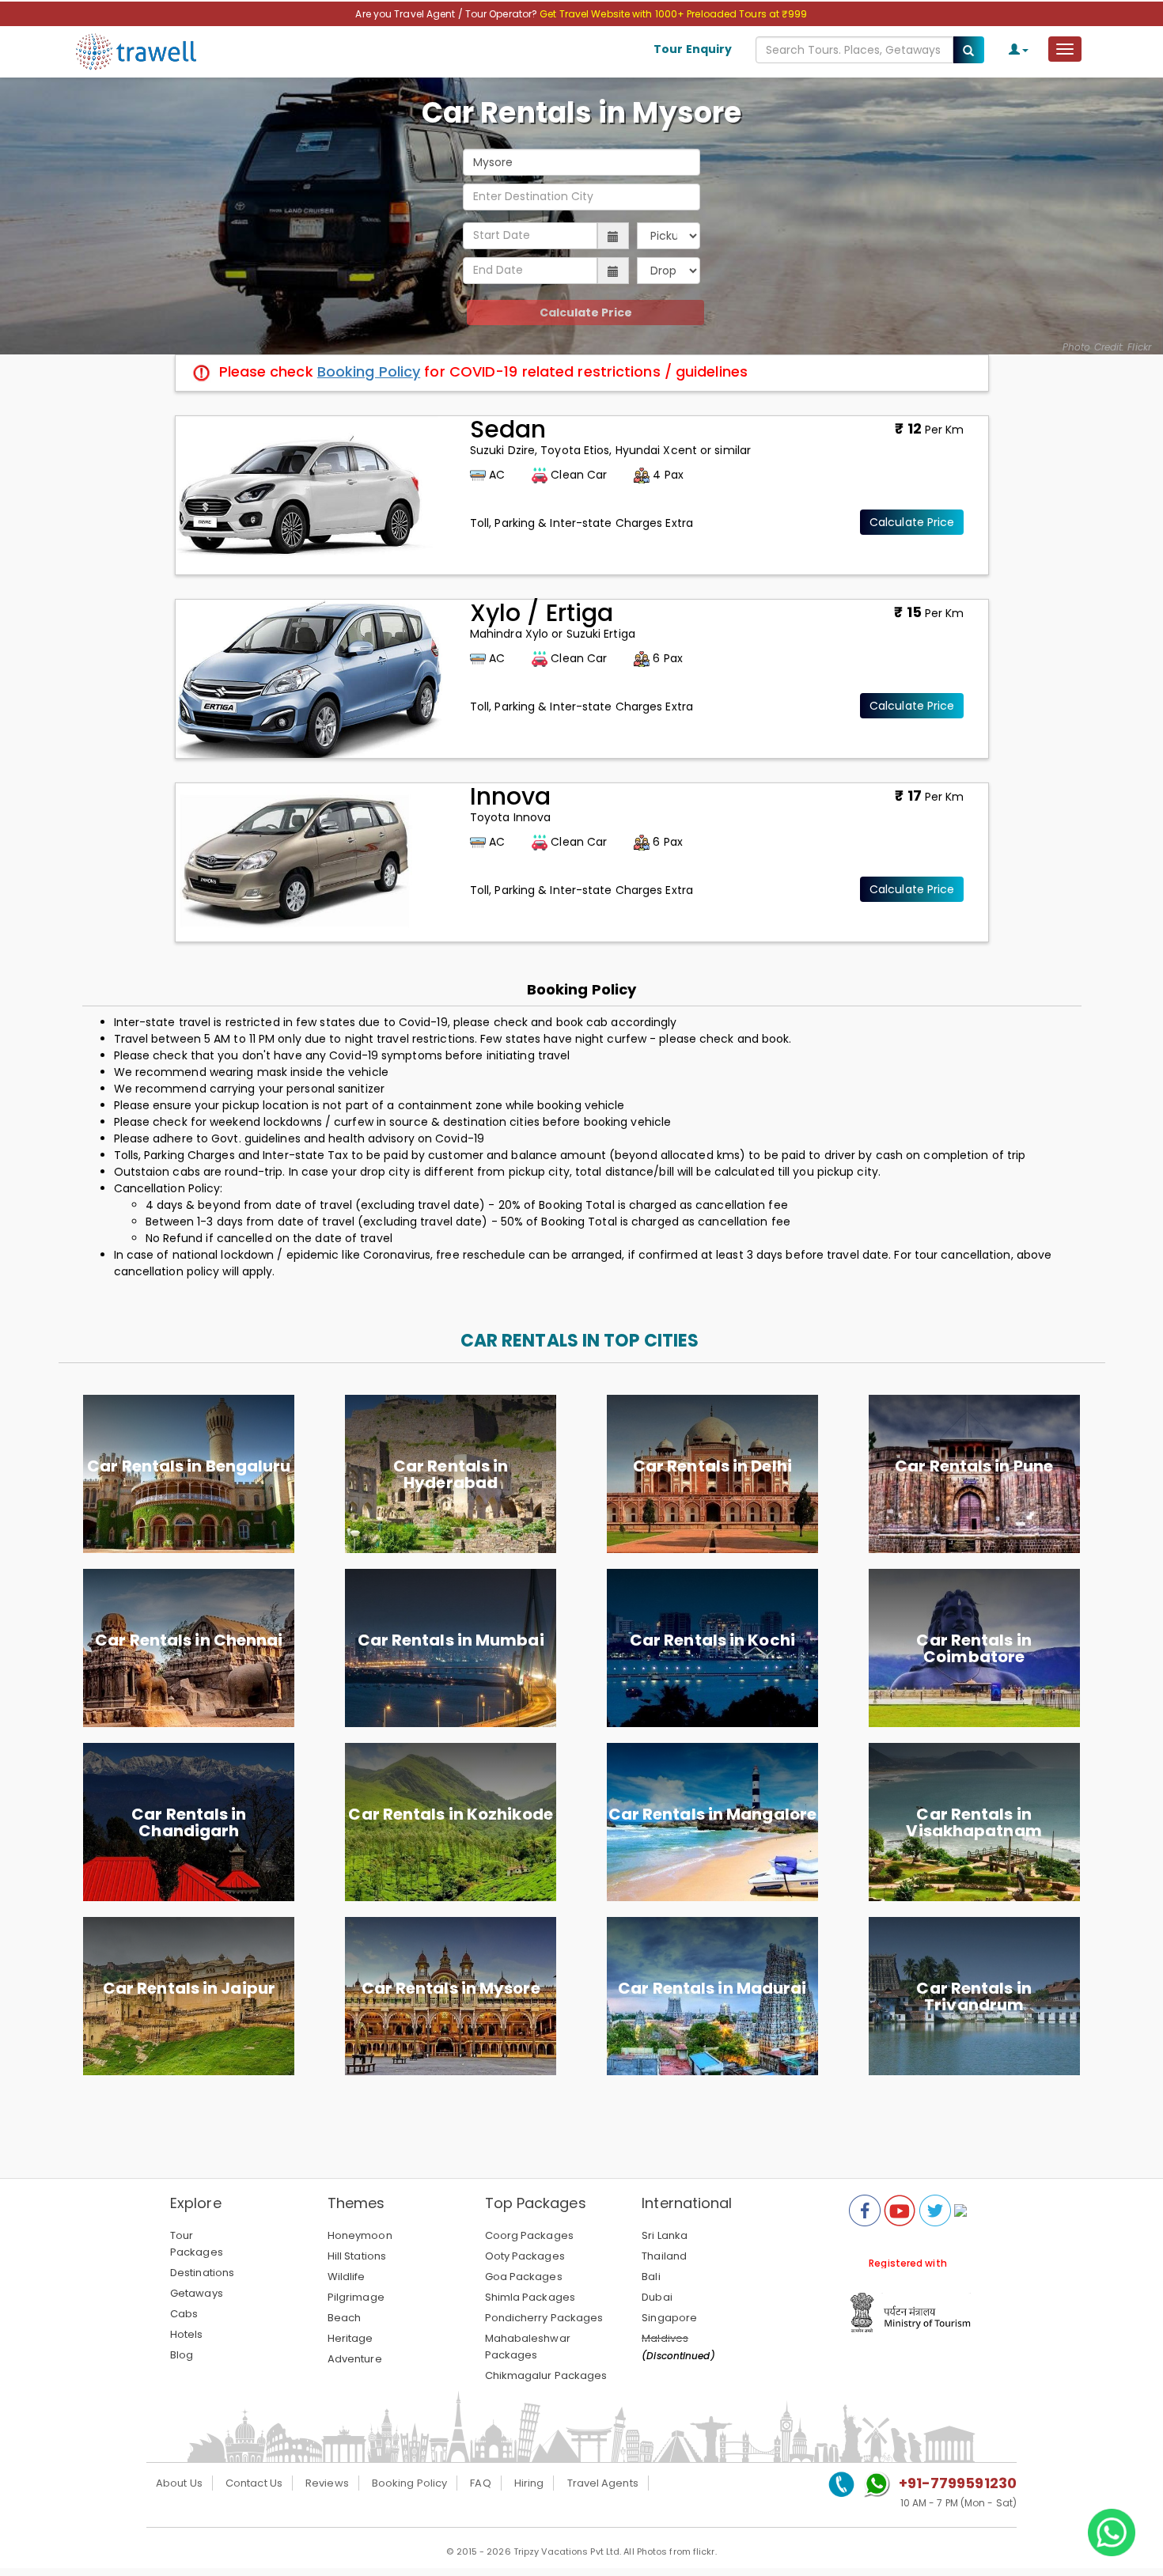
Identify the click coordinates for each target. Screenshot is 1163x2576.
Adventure (355, 2359)
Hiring (529, 2483)
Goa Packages (524, 2277)
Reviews (327, 2483)
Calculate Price (586, 313)
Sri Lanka (665, 2235)
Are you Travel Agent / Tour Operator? (447, 14)
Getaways (197, 2293)
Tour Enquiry (693, 49)
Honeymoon (360, 2235)
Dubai (657, 2297)
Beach (345, 2318)
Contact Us (254, 2483)
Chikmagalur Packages (546, 2375)
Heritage (350, 2338)
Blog (182, 2355)
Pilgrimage (356, 2297)
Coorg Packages (529, 2235)
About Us (179, 2483)
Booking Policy (369, 371)
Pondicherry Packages (544, 2318)
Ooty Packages (525, 2256)
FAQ (480, 2483)
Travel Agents (603, 2483)
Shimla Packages (530, 2297)
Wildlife (347, 2277)
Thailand (664, 2256)
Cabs (184, 2314)
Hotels (187, 2334)
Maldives (665, 2338)
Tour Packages (197, 2244)
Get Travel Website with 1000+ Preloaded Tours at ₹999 (673, 14)
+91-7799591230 (958, 2483)
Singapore (669, 2318)
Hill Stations (357, 2256)
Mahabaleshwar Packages (528, 2347)
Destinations (202, 2273)
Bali (651, 2277)
